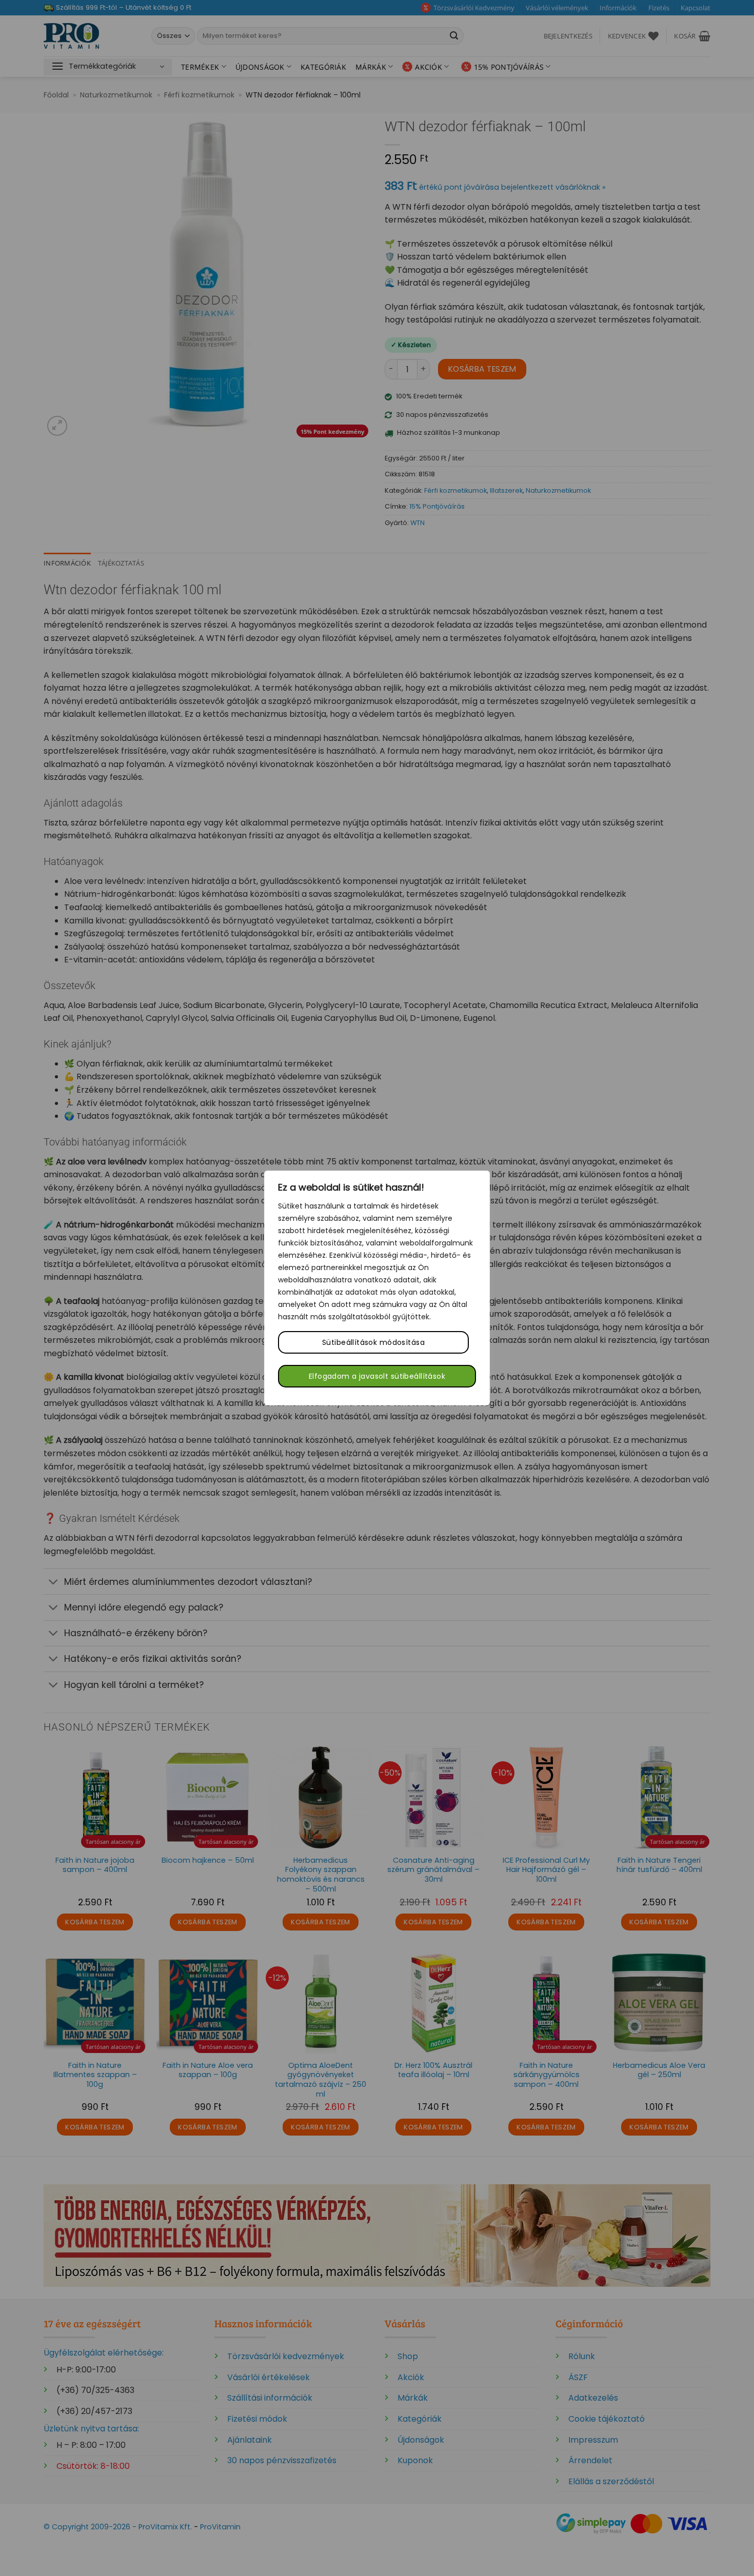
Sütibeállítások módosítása (373, 1342)
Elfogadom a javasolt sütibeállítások (377, 1376)
